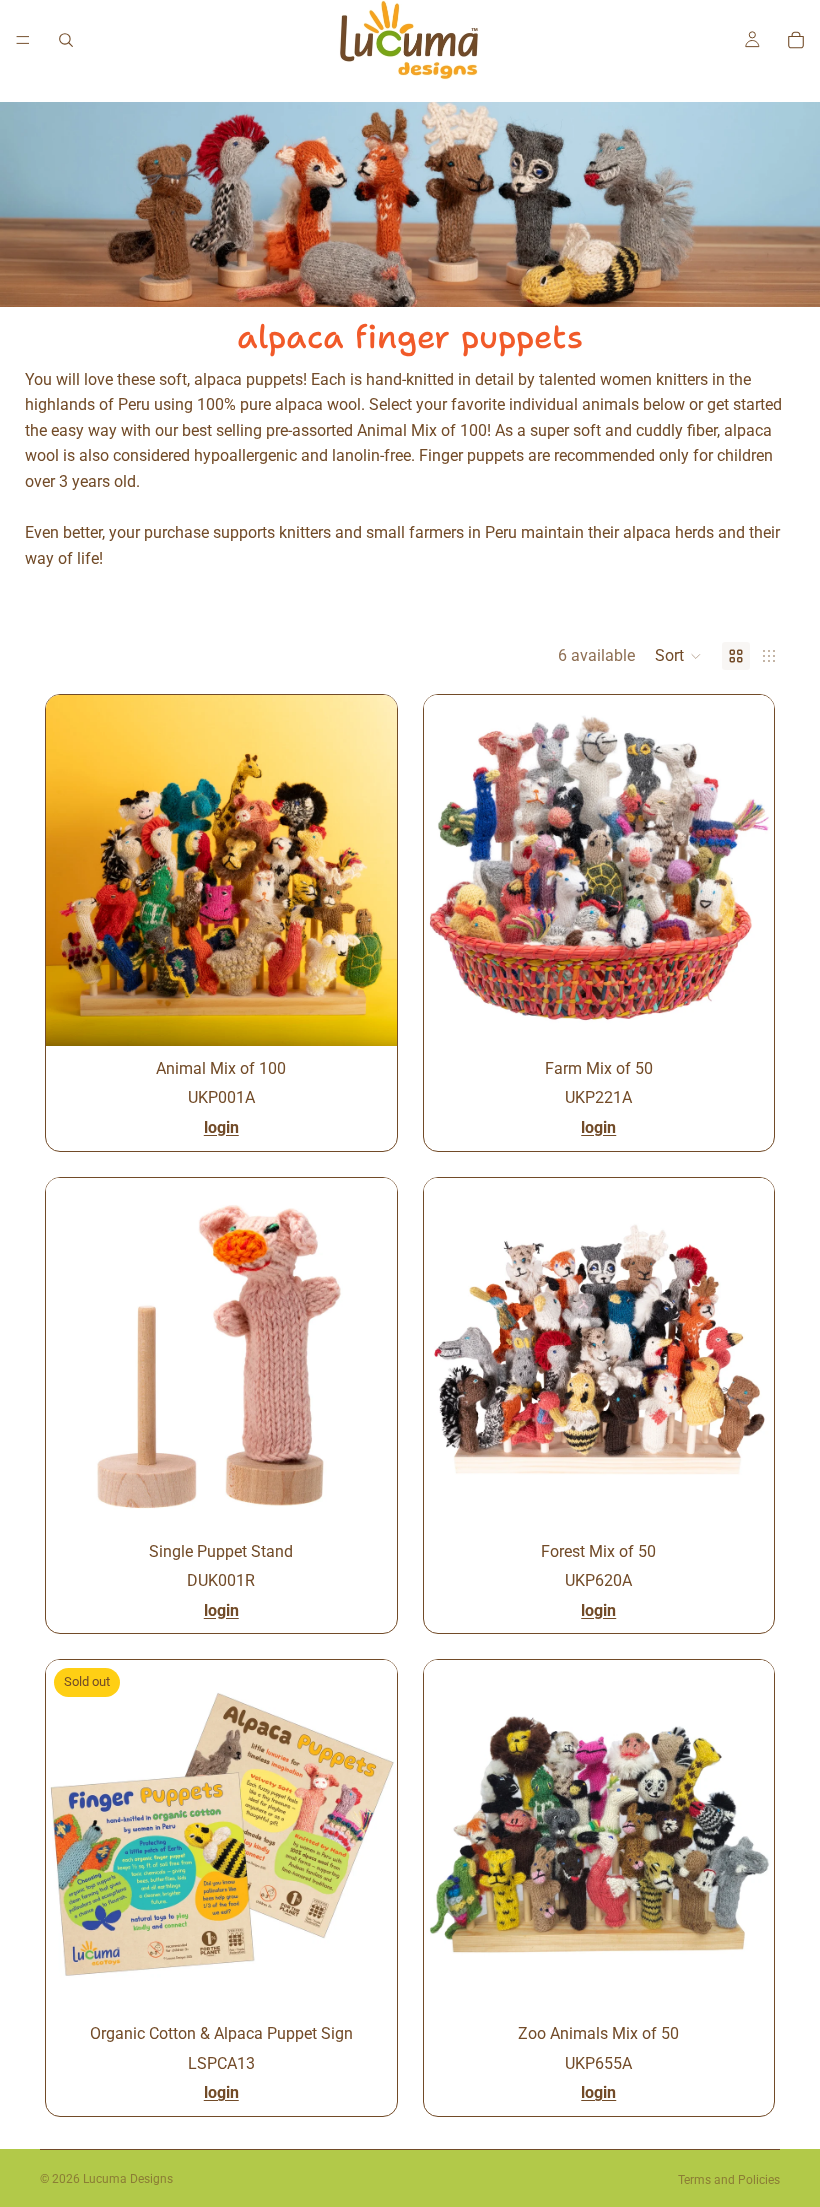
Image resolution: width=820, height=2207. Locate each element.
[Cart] (796, 40)
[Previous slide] (76, 870)
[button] (678, 656)
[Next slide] (367, 870)
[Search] (66, 40)
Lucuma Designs (128, 2179)
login (221, 1127)
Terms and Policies (729, 2180)
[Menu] (23, 40)
